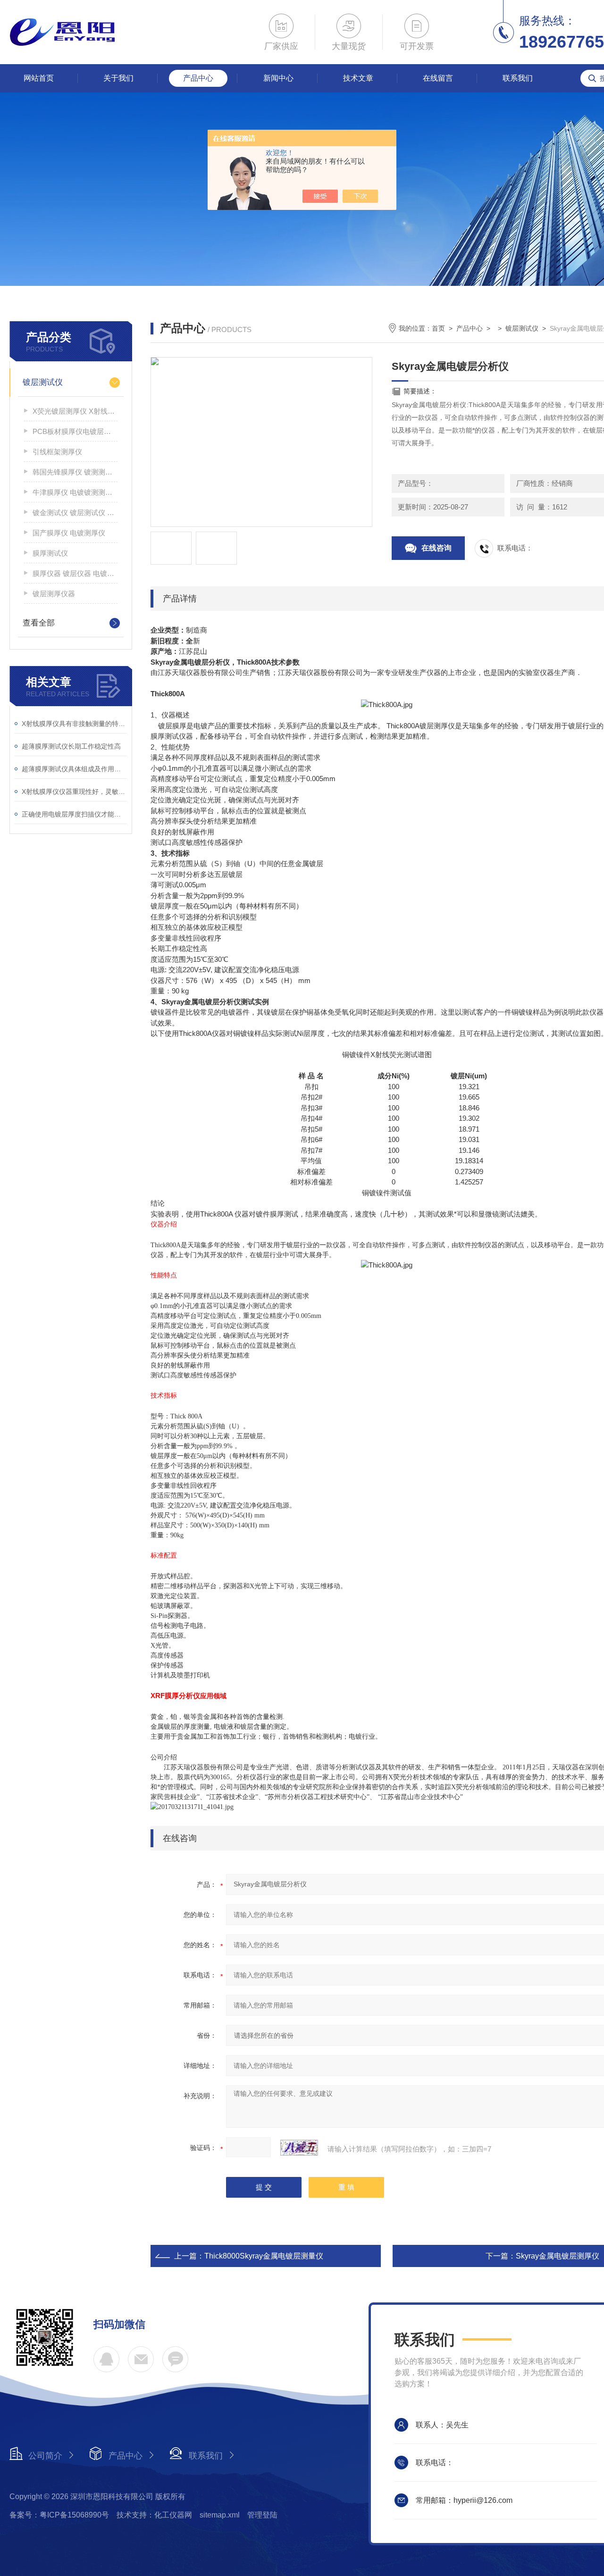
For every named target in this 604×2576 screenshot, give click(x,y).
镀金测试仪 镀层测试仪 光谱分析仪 (75, 513)
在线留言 (438, 78)
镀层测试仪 (43, 382)
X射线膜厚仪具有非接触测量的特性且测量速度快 (74, 724)
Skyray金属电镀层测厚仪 (558, 2256)
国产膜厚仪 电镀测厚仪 (69, 533)
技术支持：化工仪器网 (154, 2515)
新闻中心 (278, 78)
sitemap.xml (220, 2515)
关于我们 (118, 78)
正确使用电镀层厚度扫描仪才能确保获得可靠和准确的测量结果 (74, 814)
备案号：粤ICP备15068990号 (59, 2515)
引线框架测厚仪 (57, 452)
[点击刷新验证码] (299, 2148)
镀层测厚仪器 (54, 594)
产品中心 (198, 78)
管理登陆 (262, 2515)
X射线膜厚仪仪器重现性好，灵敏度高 (74, 792)
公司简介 (45, 2456)
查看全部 (39, 623)
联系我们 (518, 78)
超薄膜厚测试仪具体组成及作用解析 (74, 769)
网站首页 (39, 78)
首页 (438, 328)
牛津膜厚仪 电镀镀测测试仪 (75, 492)
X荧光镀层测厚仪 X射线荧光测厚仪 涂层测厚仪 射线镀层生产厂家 (75, 411)
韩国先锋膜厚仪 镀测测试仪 (75, 472)
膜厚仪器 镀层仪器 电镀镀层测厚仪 (75, 573)
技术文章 (358, 78)
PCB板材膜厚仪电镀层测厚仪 (75, 431)
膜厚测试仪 (50, 553)
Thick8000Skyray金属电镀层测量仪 (264, 2256)
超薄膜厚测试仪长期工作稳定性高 (71, 746)
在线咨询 (436, 548)
